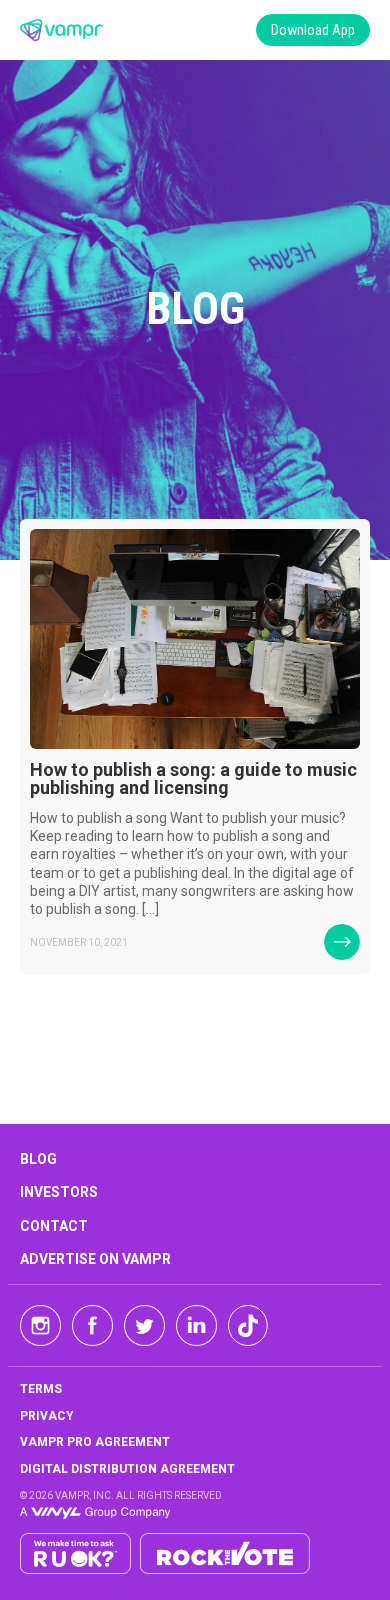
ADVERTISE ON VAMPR (95, 1259)
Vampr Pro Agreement (95, 1442)
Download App (313, 30)
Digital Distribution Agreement (127, 1469)
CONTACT (54, 1226)
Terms (41, 1389)
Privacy (47, 1416)
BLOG (38, 1159)
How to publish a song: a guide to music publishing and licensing (193, 778)
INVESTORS (59, 1192)
